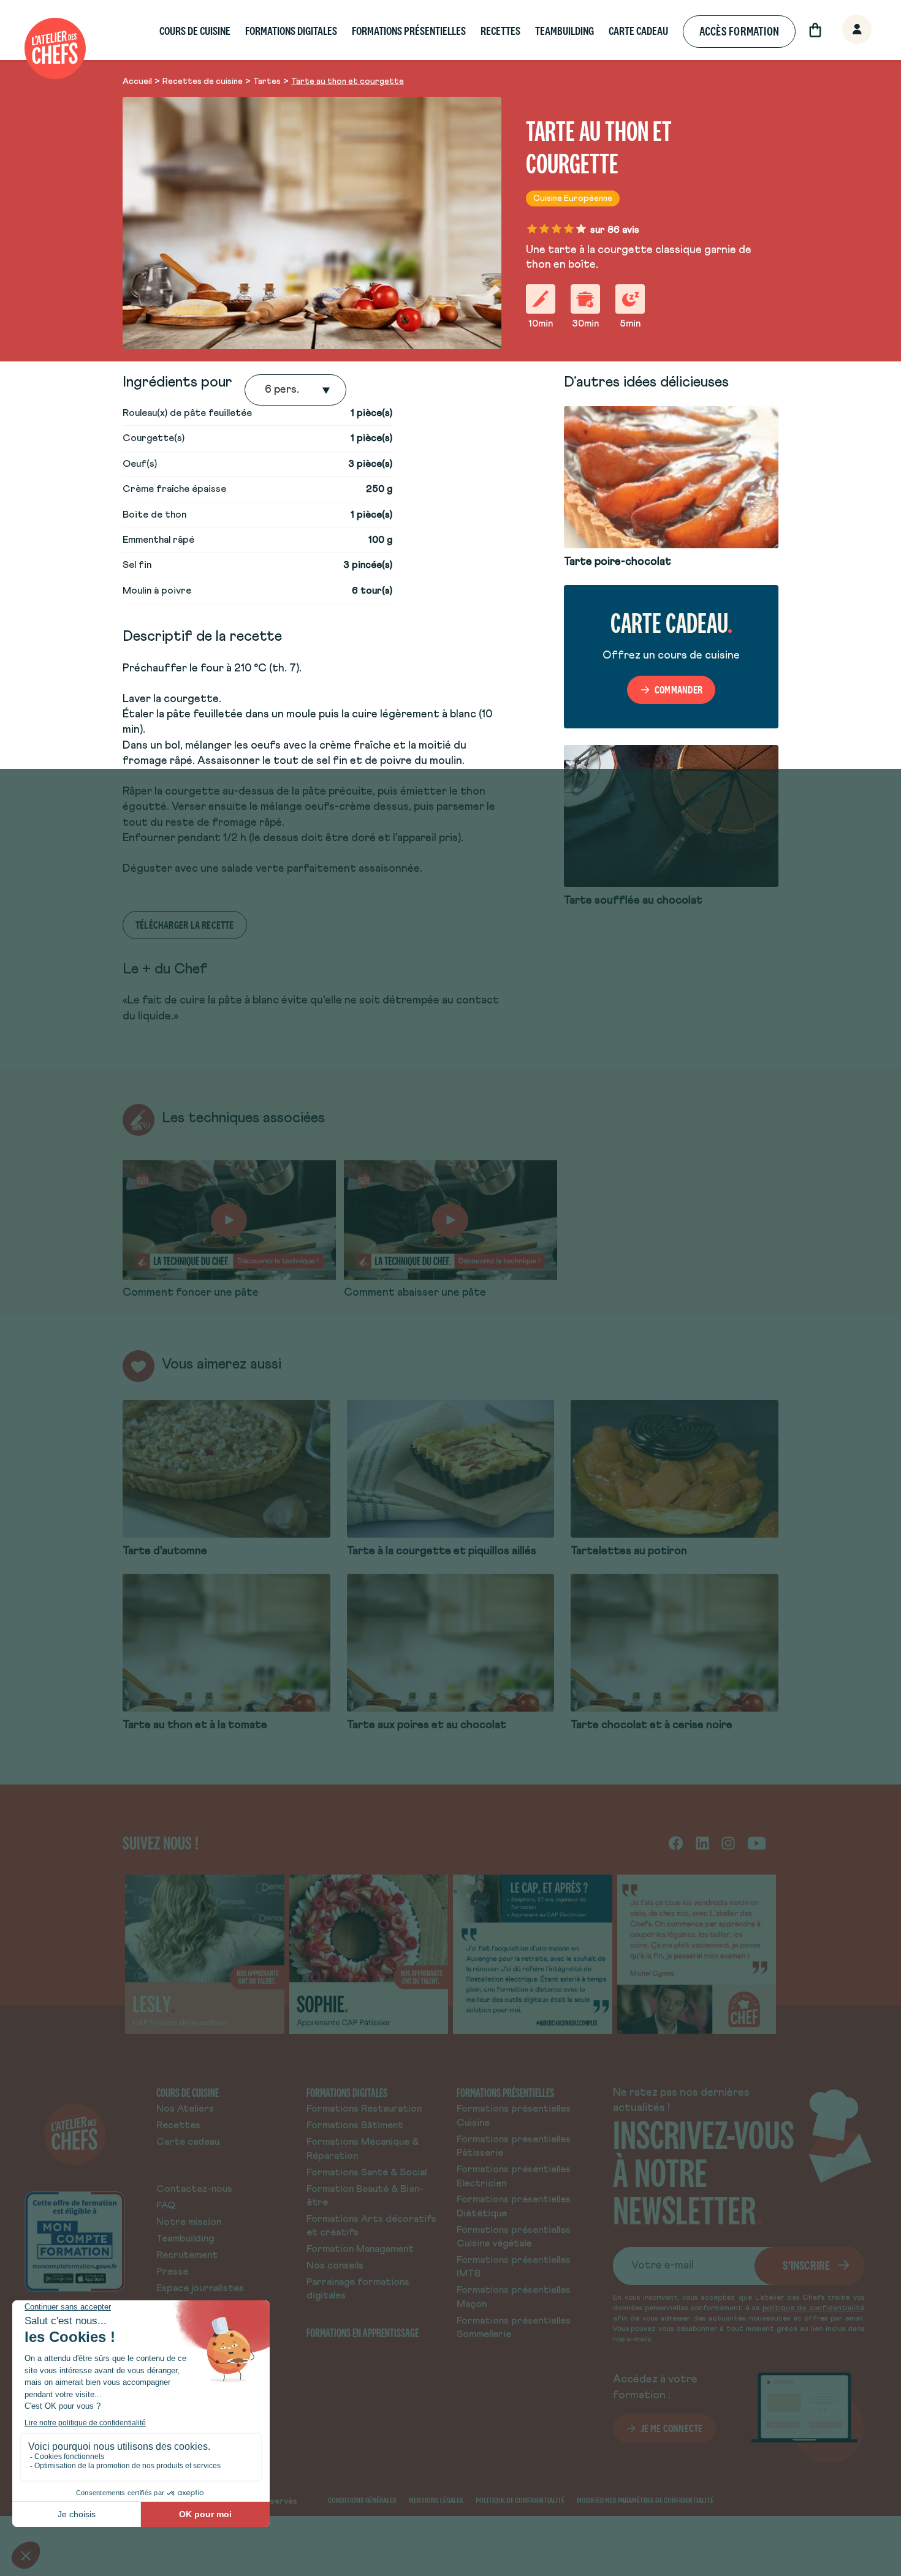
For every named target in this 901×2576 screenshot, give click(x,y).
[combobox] (266, 390)
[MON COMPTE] (843, 30)
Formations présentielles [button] (409, 31)
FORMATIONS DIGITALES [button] (291, 31)
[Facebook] (676, 1843)
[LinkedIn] (702, 1843)
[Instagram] (728, 1843)
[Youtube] (757, 1843)
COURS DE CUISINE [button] (195, 31)
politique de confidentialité (813, 2308)
